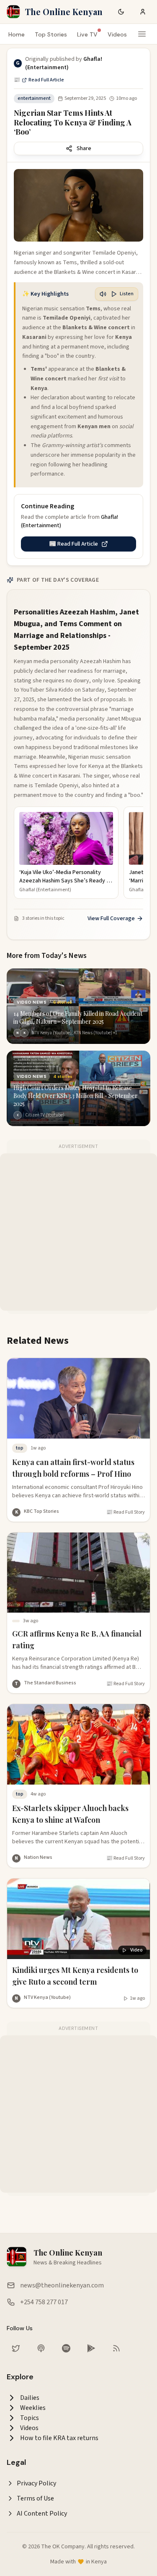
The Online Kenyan (64, 12)
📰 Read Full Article (39, 80)
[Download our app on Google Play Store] (91, 2348)
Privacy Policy (36, 2483)
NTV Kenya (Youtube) (47, 1997)
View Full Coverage (111, 919)
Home (17, 34)
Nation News (38, 1857)
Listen (127, 294)
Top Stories (51, 34)
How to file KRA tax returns (59, 2438)
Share (84, 148)
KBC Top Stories (41, 1511)
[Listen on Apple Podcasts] (41, 2348)
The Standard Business (50, 1683)
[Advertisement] (78, 1232)
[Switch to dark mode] (121, 12)
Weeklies (33, 2408)
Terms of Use (35, 2498)
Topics (30, 2418)
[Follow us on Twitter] (16, 2348)
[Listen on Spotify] (66, 2348)
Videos (117, 34)
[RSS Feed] (116, 2348)
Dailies (30, 2398)
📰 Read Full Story (126, 1512)
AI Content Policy (42, 2514)
